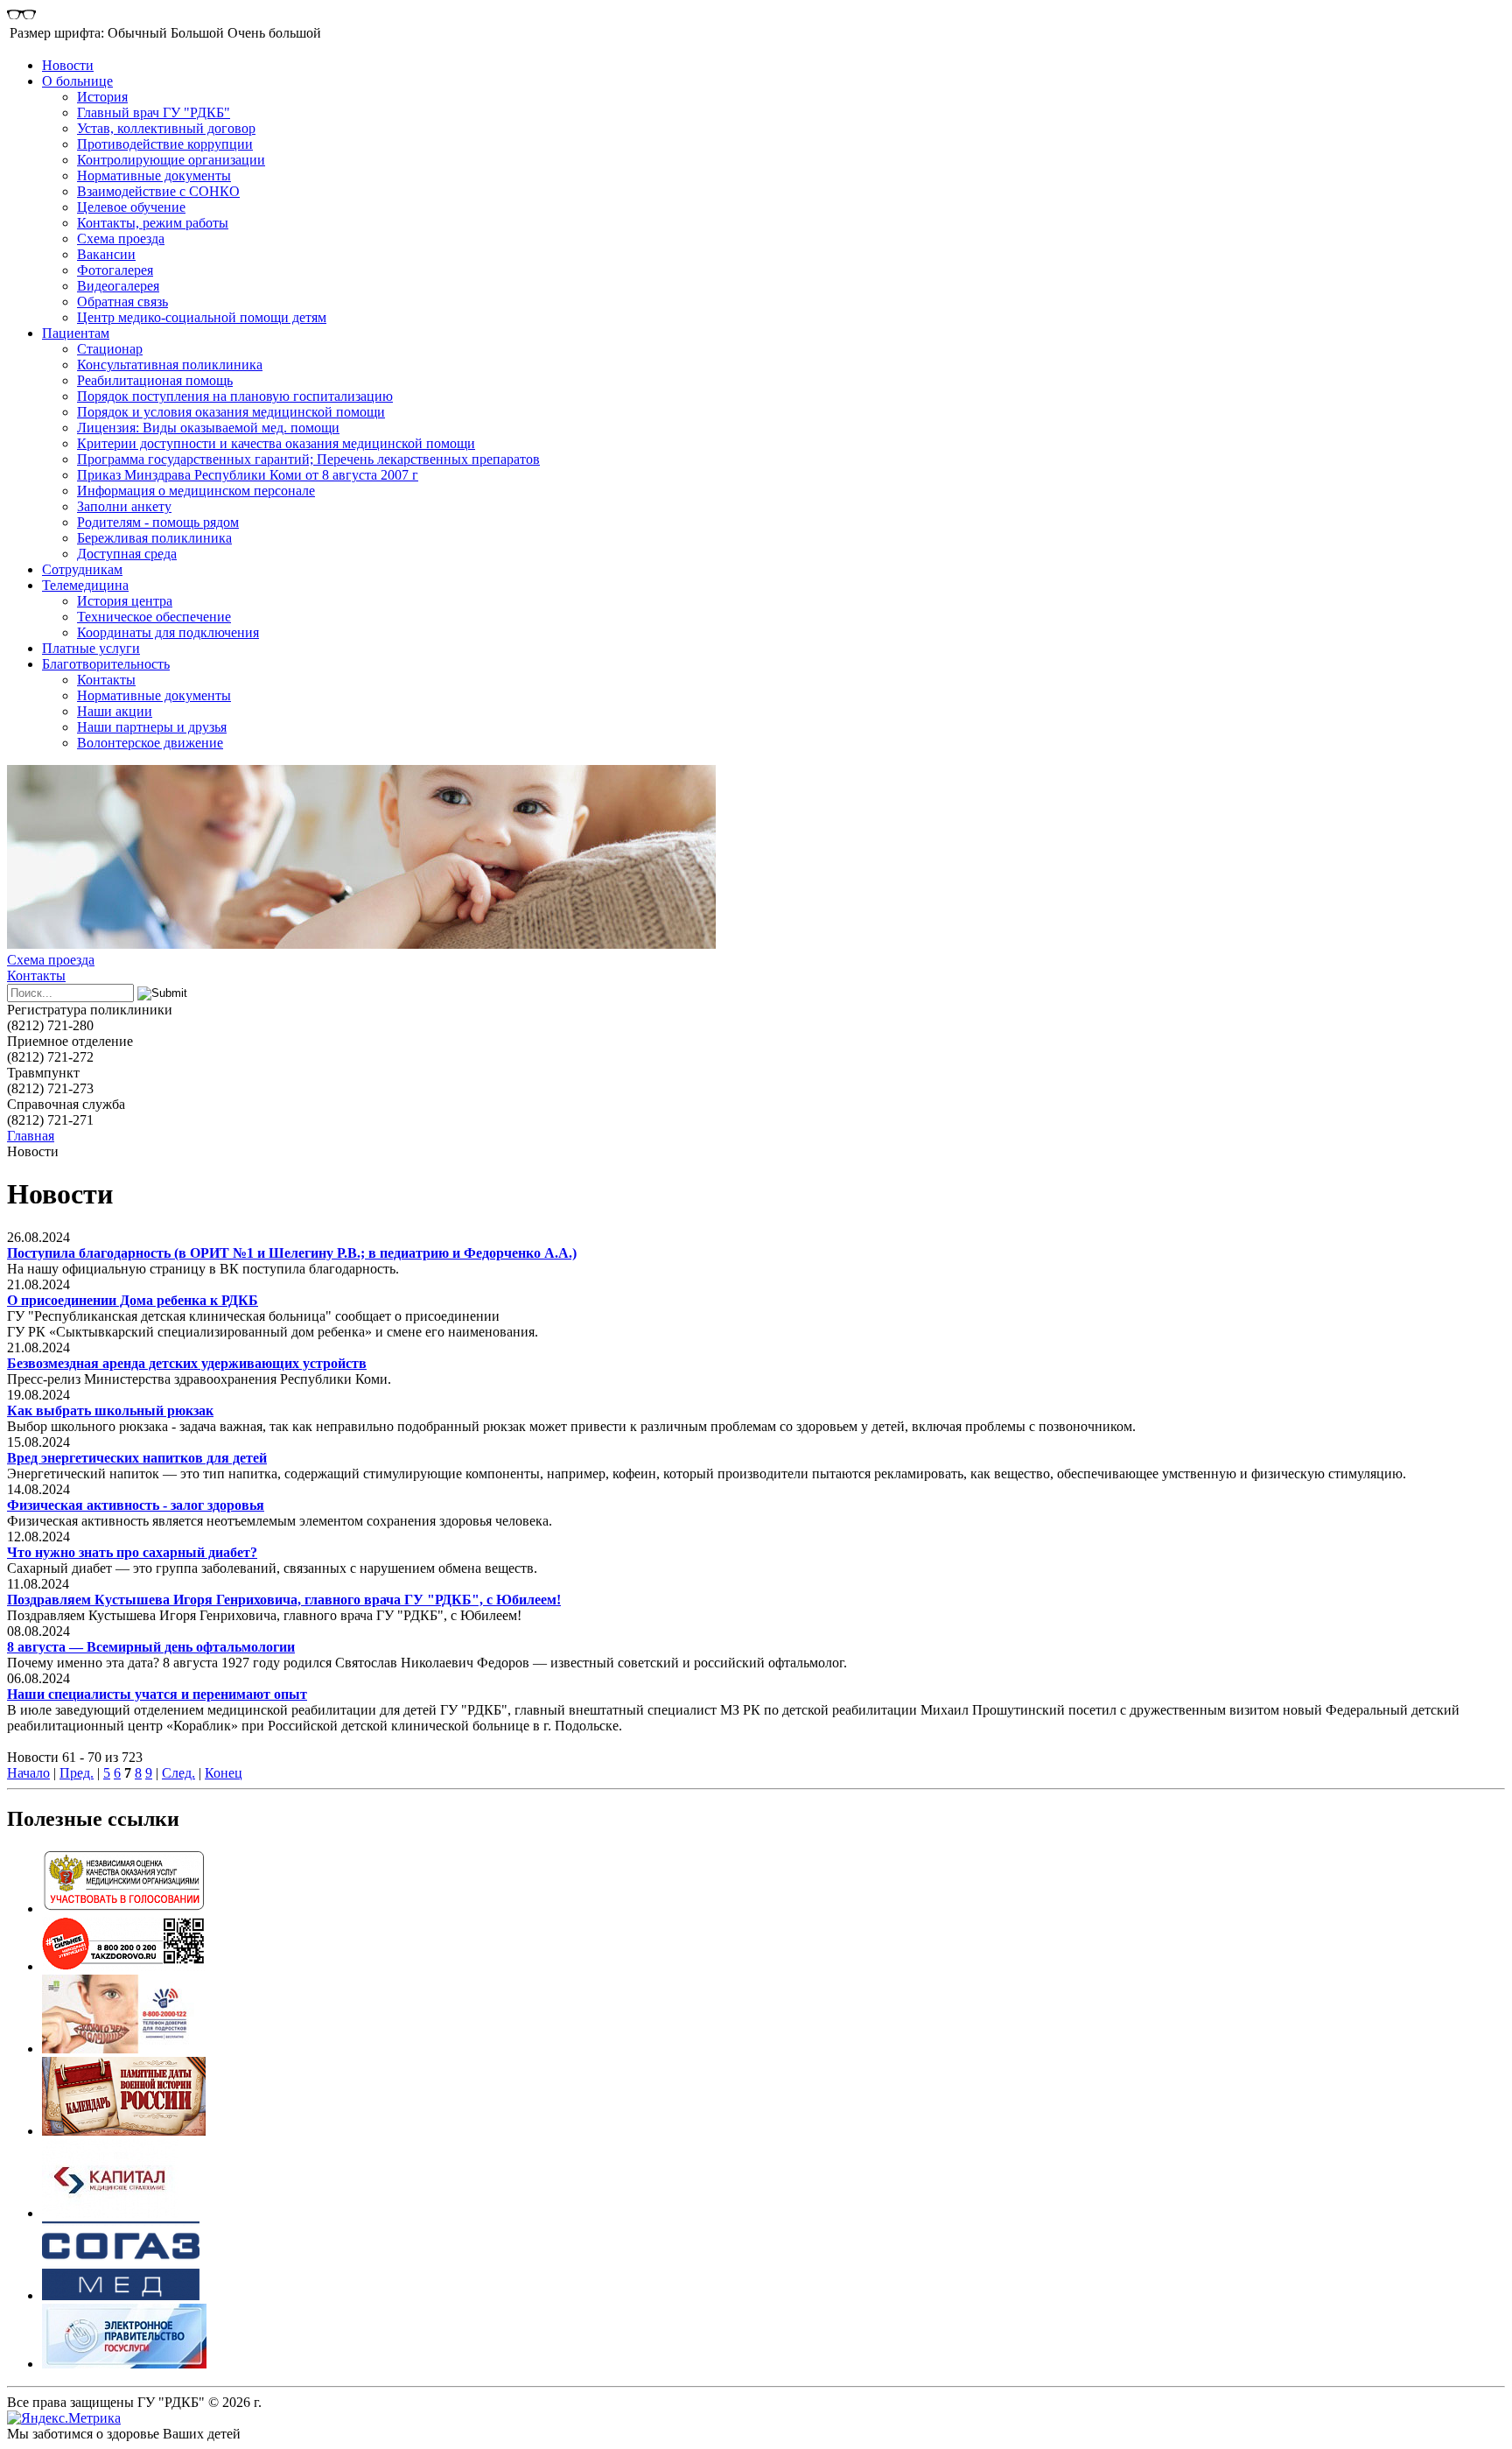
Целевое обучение (131, 207)
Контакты (106, 680)
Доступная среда (127, 554)
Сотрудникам (82, 569)
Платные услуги (91, 648)
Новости (68, 65)
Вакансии (106, 254)
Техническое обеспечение (154, 617)
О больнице (77, 81)
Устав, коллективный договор (166, 128)
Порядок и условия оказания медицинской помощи (231, 412)
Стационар (110, 349)
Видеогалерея (118, 286)
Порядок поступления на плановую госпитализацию (235, 396)
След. (178, 1773)
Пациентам (76, 333)
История (102, 97)
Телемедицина (85, 585)
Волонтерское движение (150, 743)
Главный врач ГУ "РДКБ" (154, 112)
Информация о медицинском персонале (196, 491)
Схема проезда (121, 239)
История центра (125, 601)
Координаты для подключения (168, 632)
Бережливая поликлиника (154, 538)
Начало (28, 1773)
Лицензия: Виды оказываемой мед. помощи (208, 428)
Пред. (77, 1773)
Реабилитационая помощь (155, 380)
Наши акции (115, 711)
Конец (224, 1773)
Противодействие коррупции (165, 144)
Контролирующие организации (171, 160)
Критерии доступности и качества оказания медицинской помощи (276, 443)
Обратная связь (122, 302)
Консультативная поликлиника (170, 365)
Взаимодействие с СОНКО (158, 191)
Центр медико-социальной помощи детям (202, 317)
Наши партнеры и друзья (152, 727)
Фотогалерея (115, 270)
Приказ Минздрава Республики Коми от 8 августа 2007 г (248, 475)
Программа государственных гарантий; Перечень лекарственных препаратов (308, 459)
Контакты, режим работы (153, 223)
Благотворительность (106, 664)
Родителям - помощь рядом (158, 522)
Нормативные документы (154, 175)
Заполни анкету (124, 506)
